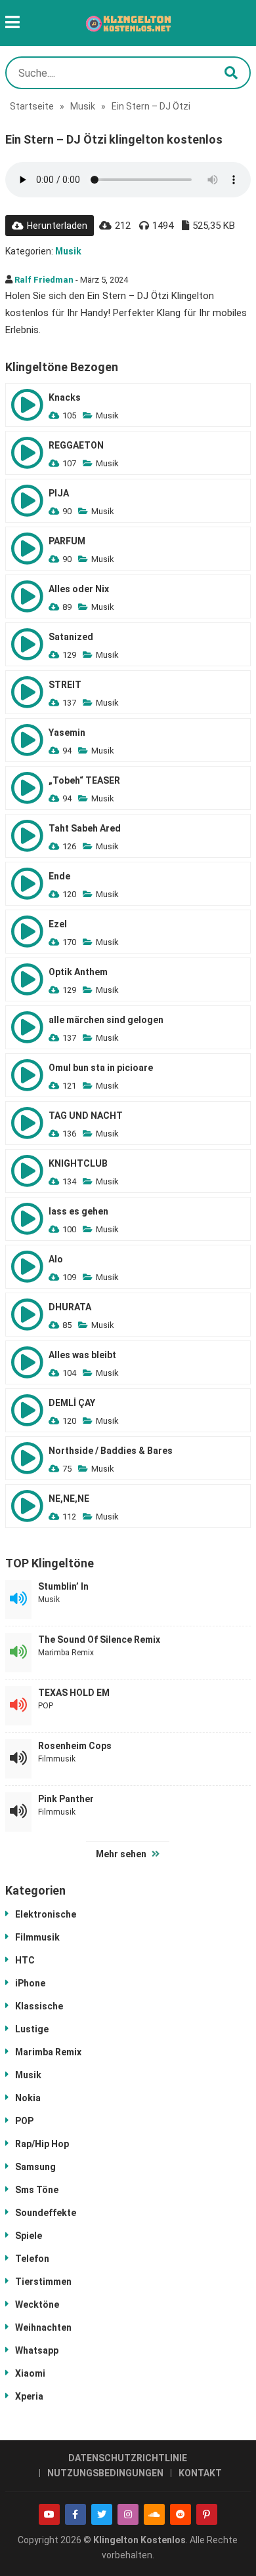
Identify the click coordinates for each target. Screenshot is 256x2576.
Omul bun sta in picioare (101, 1068)
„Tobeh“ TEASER (84, 780)
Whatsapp (37, 2350)
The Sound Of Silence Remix (99, 1640)
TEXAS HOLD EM (74, 1693)
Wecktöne (37, 2304)
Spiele (29, 2236)
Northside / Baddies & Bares (111, 1451)
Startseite (32, 106)
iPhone (30, 1983)
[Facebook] (75, 2514)
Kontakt (200, 2473)
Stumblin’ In (63, 1586)
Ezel (58, 924)
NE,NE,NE (69, 1499)
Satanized (71, 637)
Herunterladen (57, 226)
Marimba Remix (66, 1653)
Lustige (32, 2029)
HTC (25, 1960)
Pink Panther (66, 1799)
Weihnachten (43, 2327)
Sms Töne (37, 2190)
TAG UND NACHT (86, 1116)
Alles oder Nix (79, 589)
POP (46, 1706)
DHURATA (70, 1307)
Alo (56, 1259)
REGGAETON (76, 445)
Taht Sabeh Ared (85, 828)
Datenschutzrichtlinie (128, 2458)
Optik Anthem (78, 972)
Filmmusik (57, 1759)
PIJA (59, 493)
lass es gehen (78, 1211)
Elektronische (46, 1914)
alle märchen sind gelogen (106, 1020)
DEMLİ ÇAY (72, 1403)
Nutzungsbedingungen (105, 2473)
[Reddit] (181, 2514)
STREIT (65, 685)
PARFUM (67, 541)
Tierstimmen (43, 2282)
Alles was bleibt (82, 1355)
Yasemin (67, 733)
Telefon (32, 2259)
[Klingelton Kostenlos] (128, 23)
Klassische (39, 2006)
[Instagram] (128, 2514)
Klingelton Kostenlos (139, 2540)
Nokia (28, 2098)
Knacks (65, 397)
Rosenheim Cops (75, 1746)
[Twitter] (102, 2514)
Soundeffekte (46, 2213)
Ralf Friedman (44, 280)
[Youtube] (49, 2514)
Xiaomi (30, 2373)
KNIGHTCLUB (78, 1163)
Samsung (35, 2167)
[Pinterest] (207, 2514)
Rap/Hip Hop (42, 2144)
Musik (83, 106)
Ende (59, 876)
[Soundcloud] (154, 2514)
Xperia (29, 2396)
